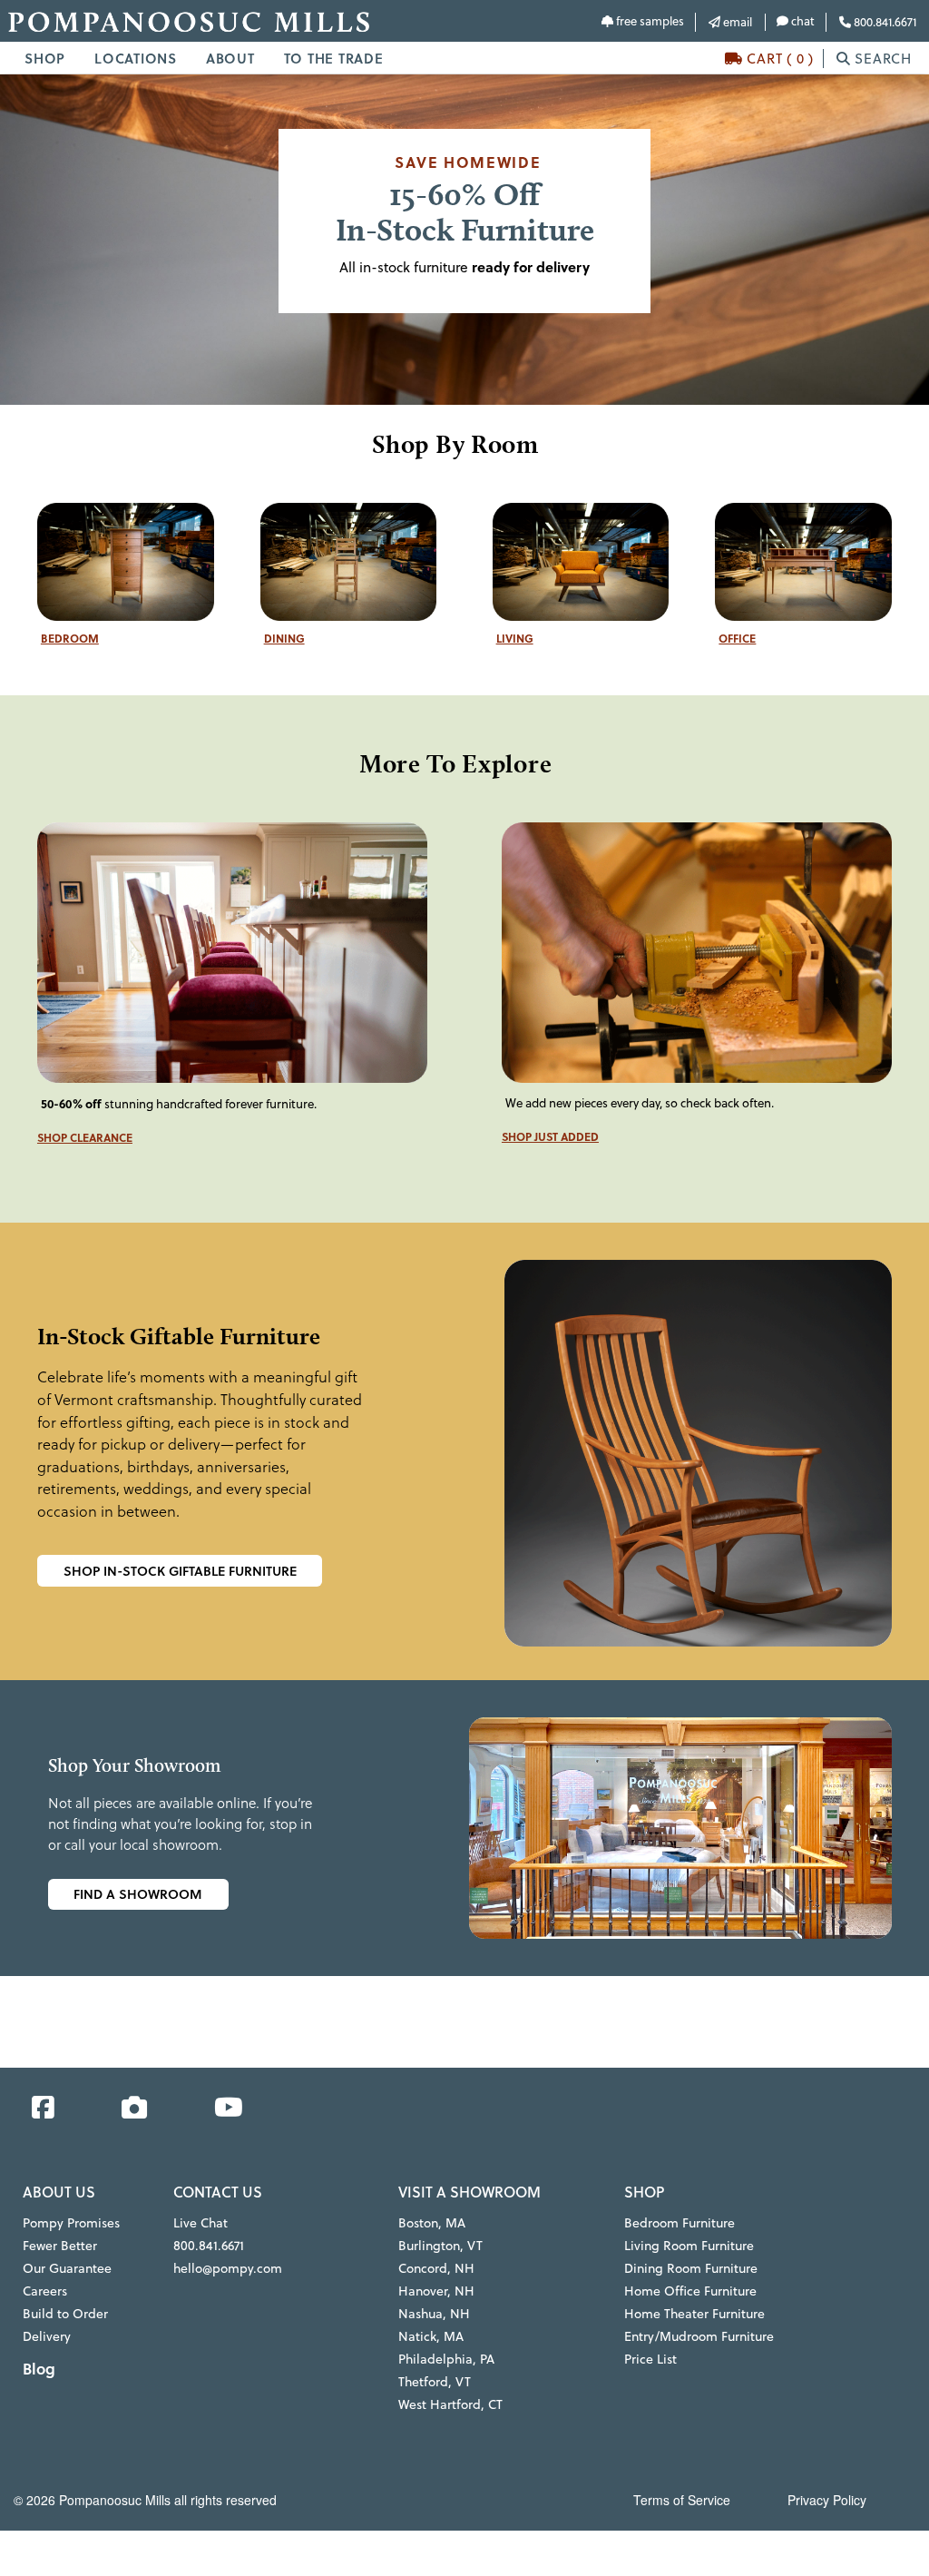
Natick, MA (431, 2336)
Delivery (47, 2336)
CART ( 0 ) (778, 59)
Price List (650, 2359)
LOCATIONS (136, 58)
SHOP (45, 58)
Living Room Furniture (689, 2246)
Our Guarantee (67, 2268)
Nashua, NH (434, 2314)
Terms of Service (682, 2500)
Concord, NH (436, 2268)
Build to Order (65, 2314)
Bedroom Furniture (680, 2223)
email (736, 22)
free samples (649, 21)
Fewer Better (60, 2246)
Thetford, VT (435, 2382)
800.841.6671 (884, 22)
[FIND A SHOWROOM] (417, 1895)
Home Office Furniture (690, 2291)
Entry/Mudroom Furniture (699, 2336)
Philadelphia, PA (446, 2359)
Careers (45, 2291)
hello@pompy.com (228, 2268)
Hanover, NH (436, 2291)
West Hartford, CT (450, 2404)
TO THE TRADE (334, 58)
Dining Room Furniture (691, 2268)
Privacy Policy (827, 2500)
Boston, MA (432, 2223)
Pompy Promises (71, 2223)
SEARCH (881, 59)
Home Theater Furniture (694, 2314)
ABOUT (230, 58)
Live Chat (200, 2223)
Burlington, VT (440, 2246)
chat (802, 21)
